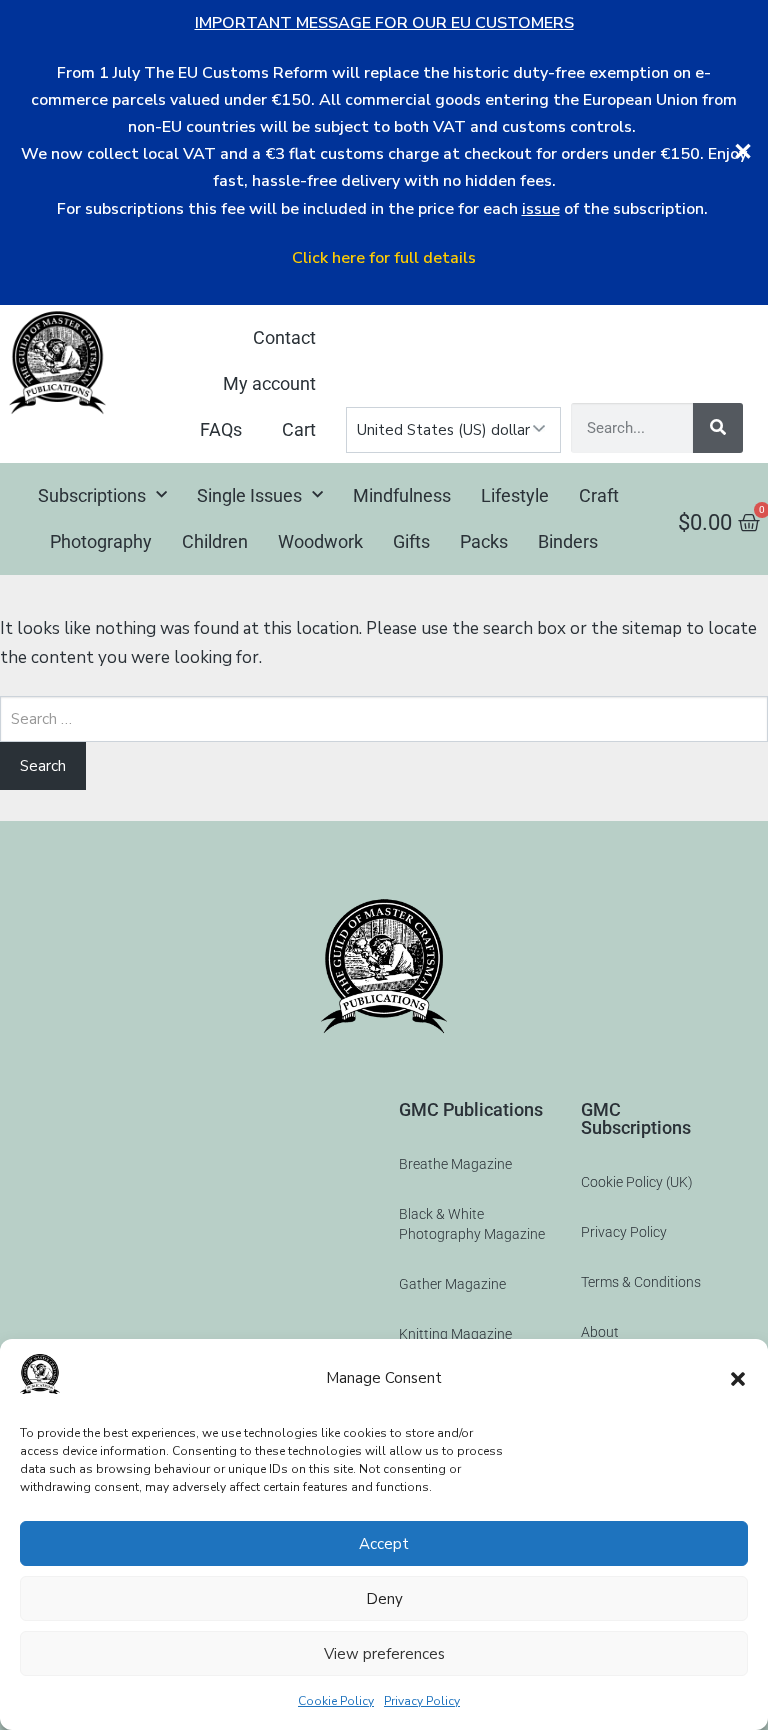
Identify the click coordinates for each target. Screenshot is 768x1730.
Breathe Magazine (455, 1164)
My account (269, 383)
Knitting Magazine (455, 1334)
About (600, 1332)
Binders (568, 541)
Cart (299, 429)
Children (215, 541)
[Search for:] (384, 719)
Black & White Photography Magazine (472, 1224)
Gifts (411, 541)
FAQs (221, 429)
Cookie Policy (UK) (637, 1182)
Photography (101, 541)
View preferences (384, 1654)
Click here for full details (384, 258)
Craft (599, 495)
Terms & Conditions (641, 1282)
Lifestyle (515, 495)
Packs (484, 541)
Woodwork (320, 541)
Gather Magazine (452, 1284)
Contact (284, 337)
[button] (738, 1379)
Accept (384, 1544)
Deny (384, 1599)
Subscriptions (92, 495)
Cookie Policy (336, 1701)
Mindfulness (402, 495)
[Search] (718, 428)
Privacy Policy (422, 1701)
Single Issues (249, 495)
